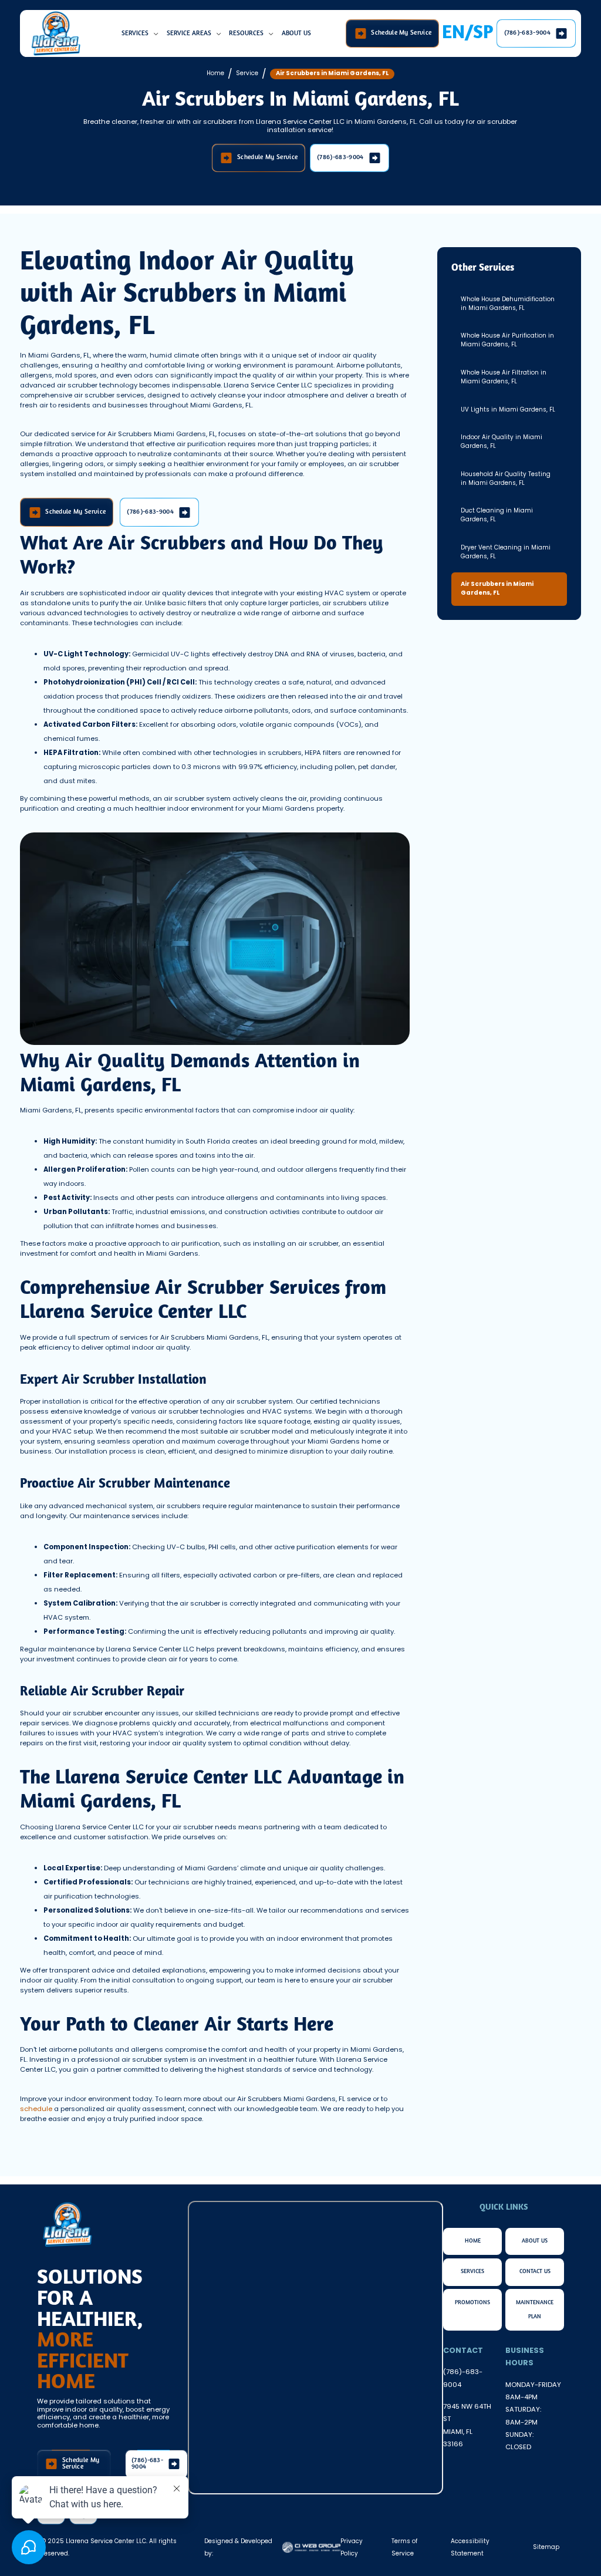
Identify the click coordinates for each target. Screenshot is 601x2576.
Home (215, 73)
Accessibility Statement (470, 2547)
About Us (296, 33)
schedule (37, 2109)
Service (247, 73)
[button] (141, 33)
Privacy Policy (352, 2547)
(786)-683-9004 (463, 2378)
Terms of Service (404, 2547)
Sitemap (546, 2547)
